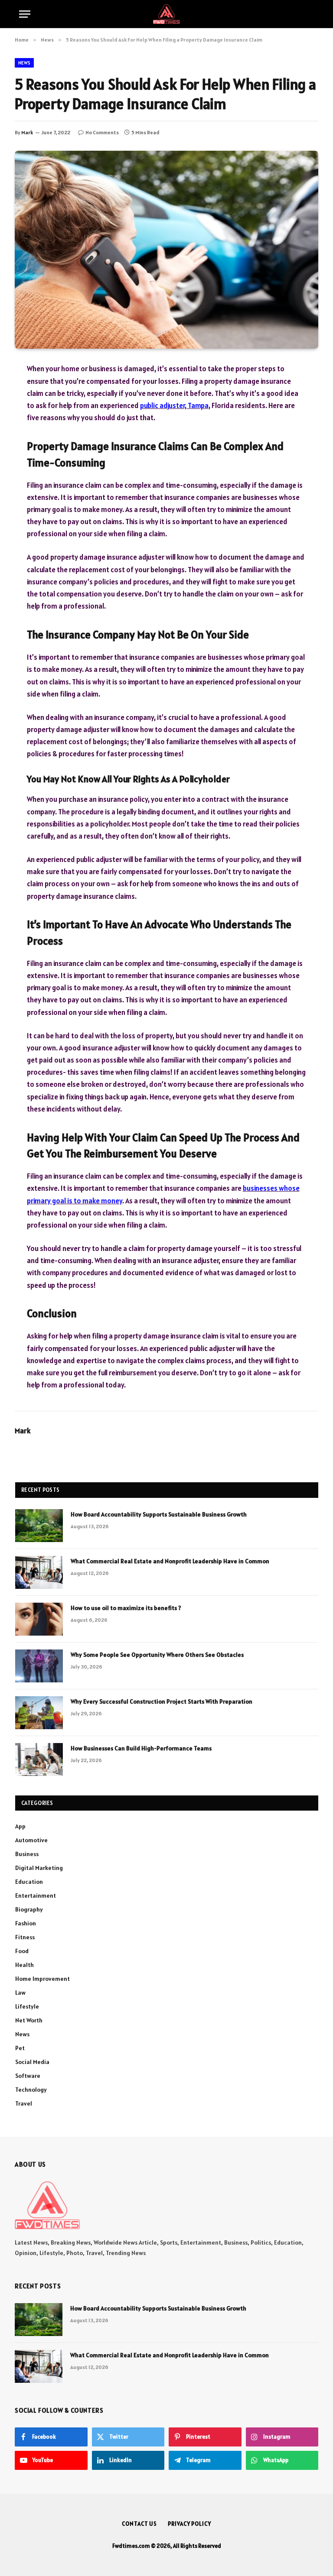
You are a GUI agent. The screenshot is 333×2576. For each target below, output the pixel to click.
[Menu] (25, 14)
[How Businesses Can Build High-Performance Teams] (39, 1759)
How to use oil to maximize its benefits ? (126, 1608)
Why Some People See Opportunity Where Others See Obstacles (157, 1655)
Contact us (139, 2524)
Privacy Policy (189, 2524)
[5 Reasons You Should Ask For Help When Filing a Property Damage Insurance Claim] (166, 250)
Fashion (26, 1923)
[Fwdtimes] (166, 14)
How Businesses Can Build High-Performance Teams (141, 1748)
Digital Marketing (39, 1868)
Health (24, 1965)
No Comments (102, 132)
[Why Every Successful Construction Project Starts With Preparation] (39, 1713)
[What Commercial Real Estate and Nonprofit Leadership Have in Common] (39, 1572)
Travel (24, 2103)
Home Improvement (42, 1979)
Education (29, 1882)
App (20, 1826)
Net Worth (29, 2020)
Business (27, 1854)
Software (28, 2076)
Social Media (32, 2062)
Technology (31, 2090)
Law (20, 1993)
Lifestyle (27, 2006)
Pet (20, 2048)
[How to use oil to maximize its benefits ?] (39, 1619)
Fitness (25, 1937)
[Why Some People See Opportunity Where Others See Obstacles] (39, 1666)
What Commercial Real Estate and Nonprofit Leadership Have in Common (170, 1561)
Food (22, 1951)
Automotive (31, 1840)
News (24, 63)
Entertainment (36, 1896)
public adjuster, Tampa (174, 405)
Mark (27, 132)
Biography (29, 1909)
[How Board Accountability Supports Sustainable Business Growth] (39, 1526)
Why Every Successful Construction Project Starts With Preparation (162, 1701)
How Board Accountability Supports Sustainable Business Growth (159, 1514)
